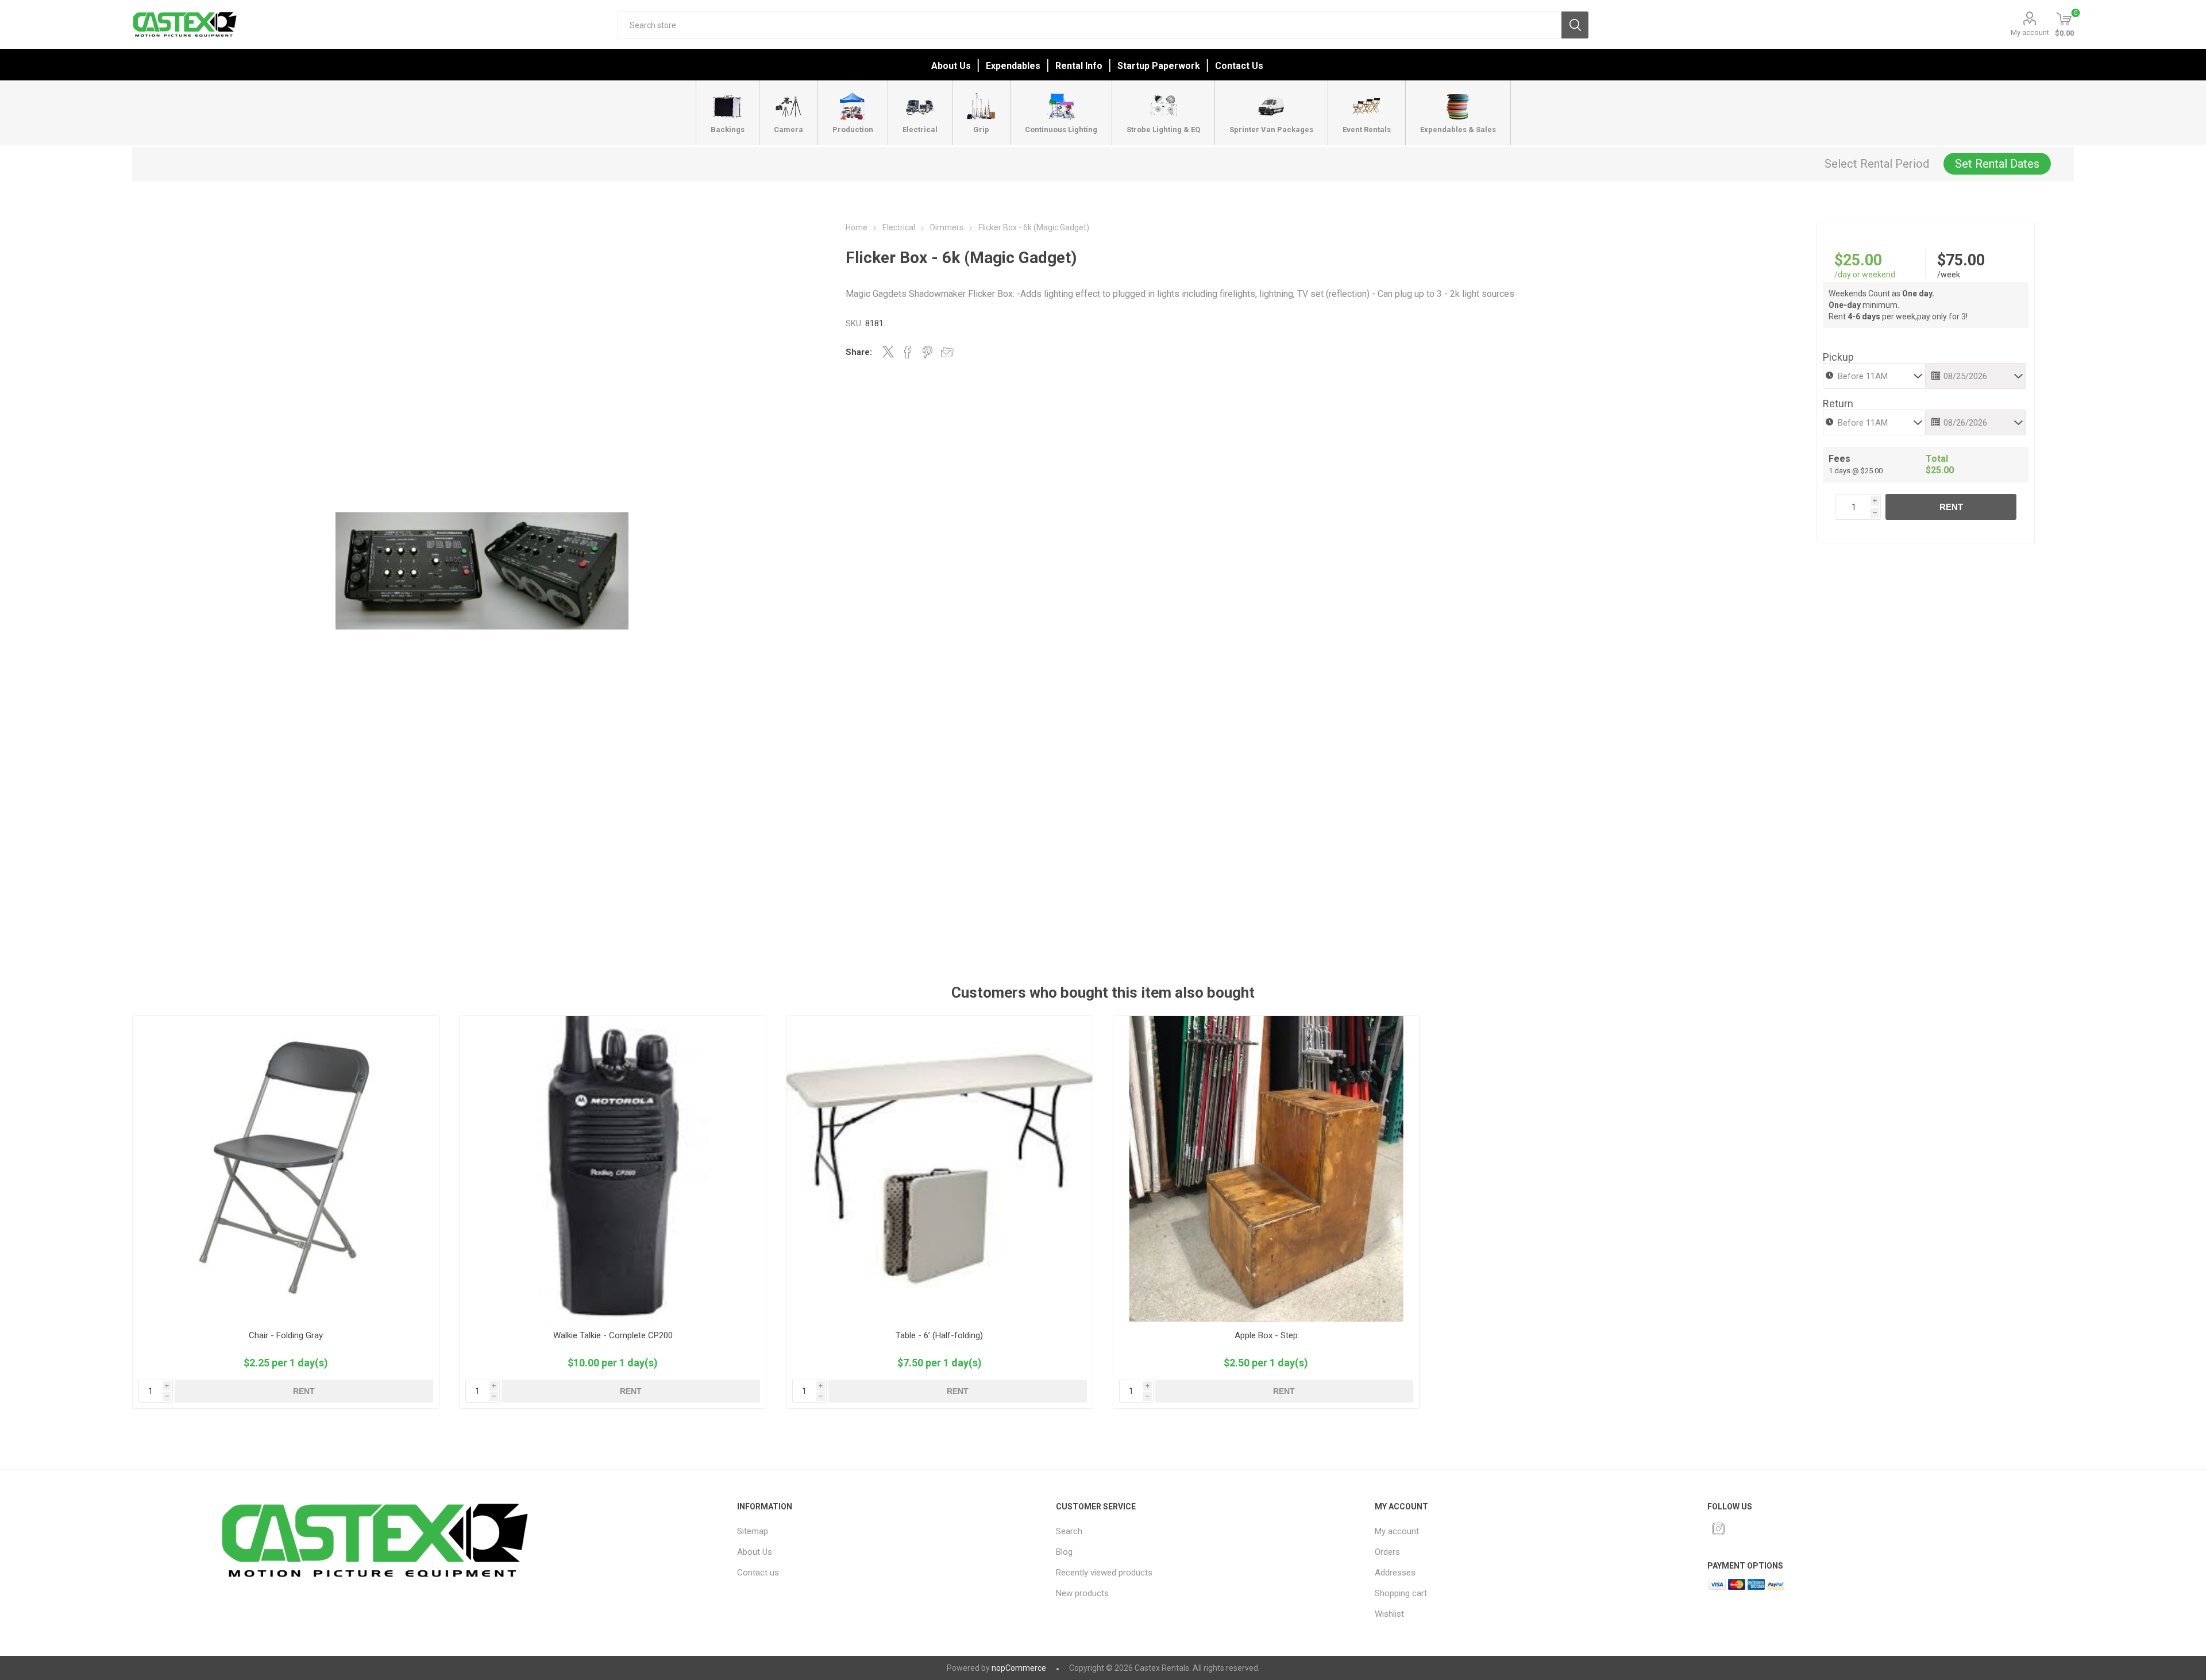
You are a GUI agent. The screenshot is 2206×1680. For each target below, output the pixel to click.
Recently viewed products (1104, 1573)
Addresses (1395, 1573)
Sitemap (753, 1531)
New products (1082, 1593)
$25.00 (1858, 260)
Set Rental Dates (1997, 164)
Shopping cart (1401, 1593)
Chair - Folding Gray (286, 1335)
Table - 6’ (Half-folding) (939, 1335)
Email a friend (947, 352)
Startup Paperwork (1159, 66)
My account (2030, 32)
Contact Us (1239, 66)
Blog (1064, 1552)
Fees (1839, 459)
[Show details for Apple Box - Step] (1266, 1169)
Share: (859, 352)
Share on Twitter (888, 352)
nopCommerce (1019, 1668)
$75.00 (1961, 260)
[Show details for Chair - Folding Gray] (286, 1169)
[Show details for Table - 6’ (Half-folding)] (940, 1169)
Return (1838, 403)
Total (1937, 459)
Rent (1951, 507)
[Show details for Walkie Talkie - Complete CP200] (613, 1169)
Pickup (1838, 357)
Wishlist (1389, 1614)
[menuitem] (876, 1531)
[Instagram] (1718, 1529)
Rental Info (1079, 66)
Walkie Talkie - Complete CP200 (613, 1335)
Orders (1387, 1552)
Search (1575, 25)
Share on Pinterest (927, 352)
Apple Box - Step (1266, 1335)
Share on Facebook (908, 352)
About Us (951, 66)
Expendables (1013, 66)
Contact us (758, 1573)
